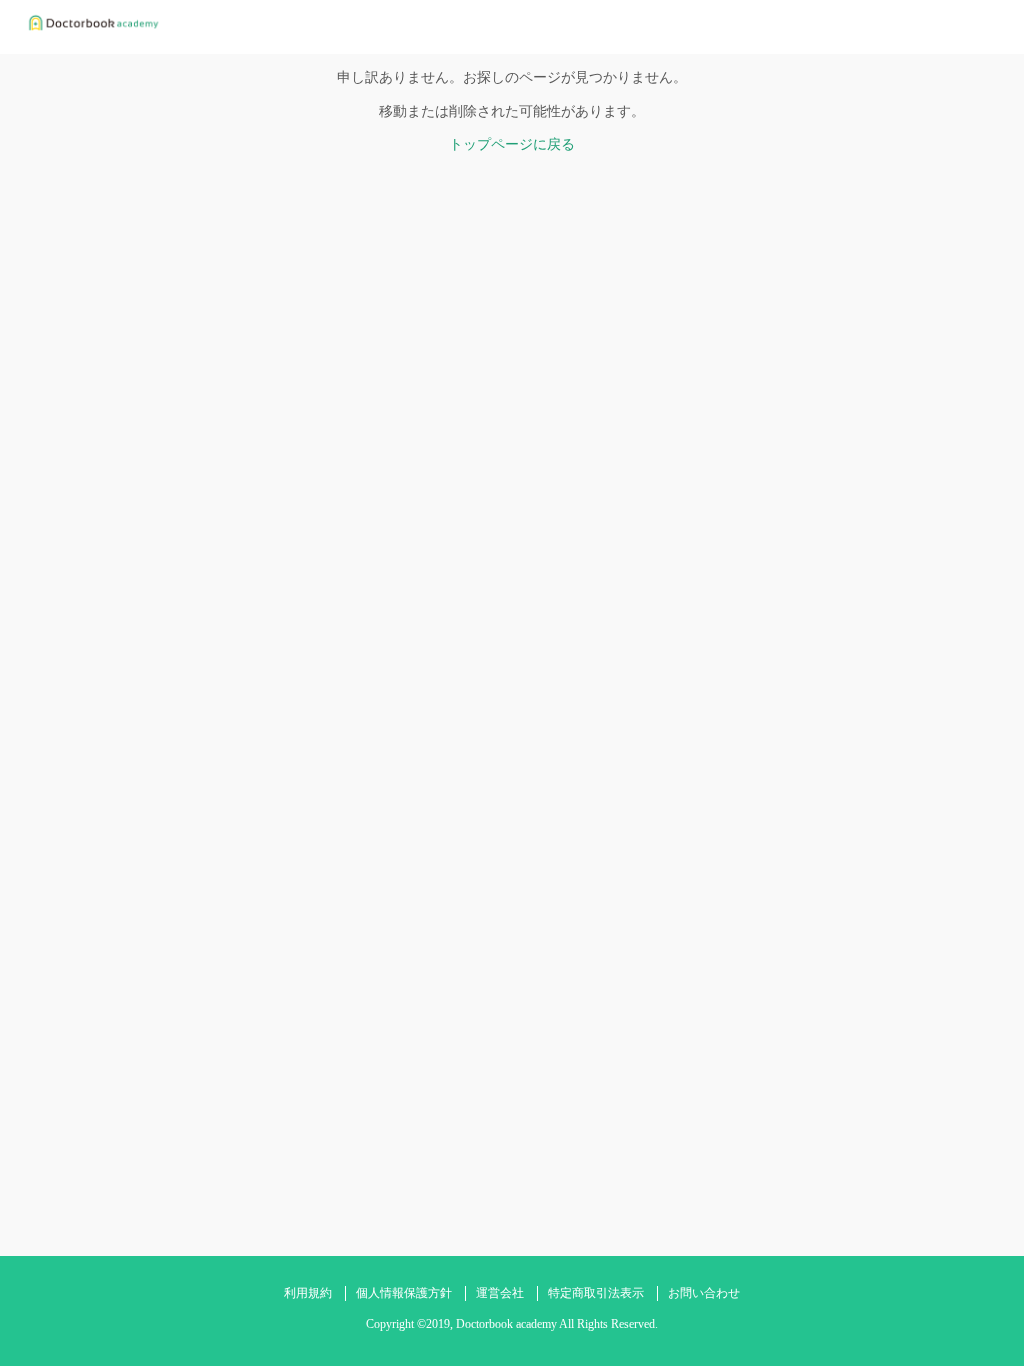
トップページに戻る (512, 144)
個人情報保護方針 (404, 1293)
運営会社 (500, 1293)
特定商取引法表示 (596, 1293)
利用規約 (308, 1293)
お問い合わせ (704, 1293)
